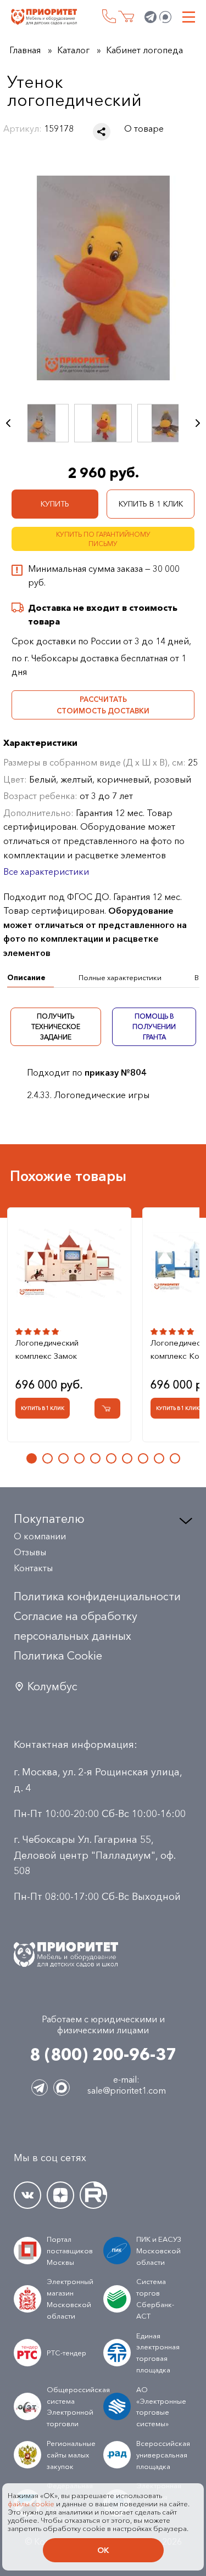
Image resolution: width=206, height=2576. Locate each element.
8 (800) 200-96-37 (109, 16)
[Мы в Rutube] (93, 2195)
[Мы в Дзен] (60, 2195)
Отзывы (30, 1552)
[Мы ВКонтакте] (27, 2195)
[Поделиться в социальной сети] (102, 132)
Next (198, 423)
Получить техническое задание (55, 1027)
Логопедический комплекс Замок (47, 1349)
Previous (8, 423)
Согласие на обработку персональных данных (76, 1626)
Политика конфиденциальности (97, 1596)
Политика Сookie (58, 1656)
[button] (32, 1458)
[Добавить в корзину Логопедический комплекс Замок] (107, 1408)
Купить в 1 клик (151, 504)
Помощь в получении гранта (154, 1027)
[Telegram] (151, 17)
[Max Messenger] (165, 17)
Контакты (33, 1568)
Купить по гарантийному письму (103, 539)
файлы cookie (31, 2504)
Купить (55, 504)
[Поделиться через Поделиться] (102, 132)
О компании (40, 1536)
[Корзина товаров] (126, 17)
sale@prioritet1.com (127, 2090)
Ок (103, 2550)
